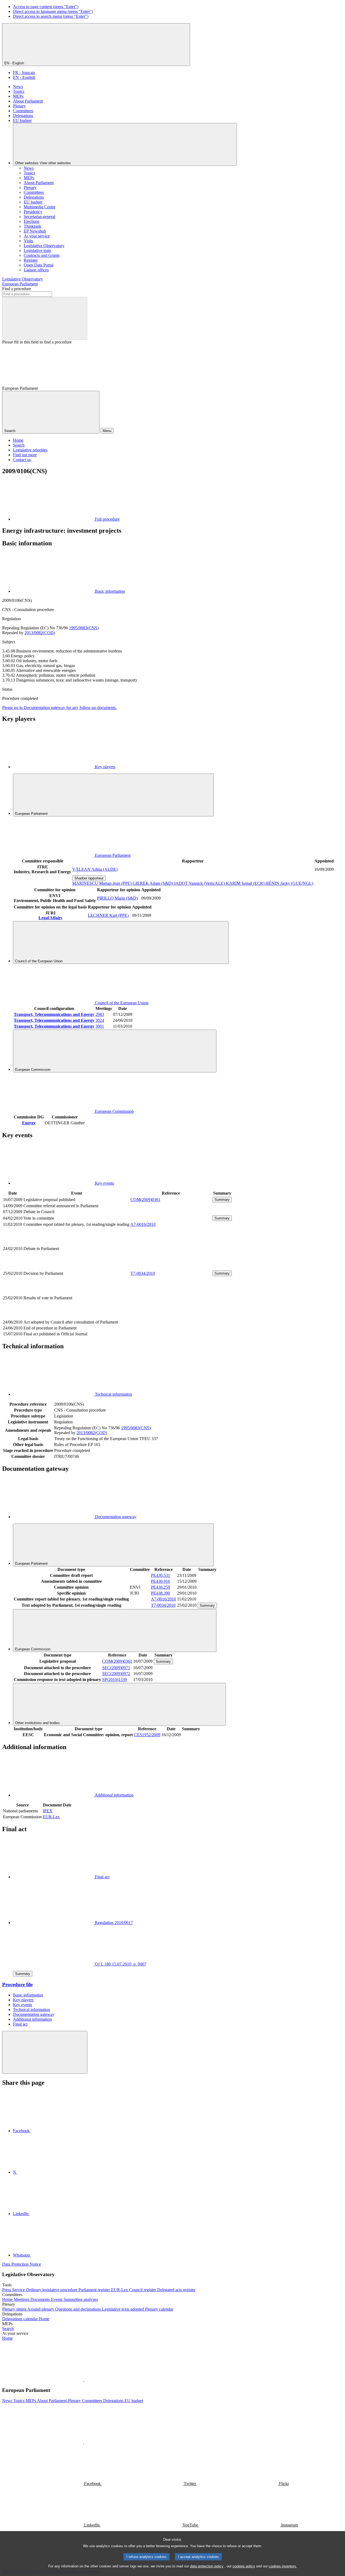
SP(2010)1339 (115, 1680)
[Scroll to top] (45, 2052)
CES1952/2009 (147, 1735)
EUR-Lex (51, 1817)
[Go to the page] (171, 1267)
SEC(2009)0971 (116, 1668)
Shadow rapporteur (89, 878)
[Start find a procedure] (45, 318)
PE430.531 (161, 1575)
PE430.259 (161, 1587)
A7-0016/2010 (143, 1224)
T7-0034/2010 (143, 1273)
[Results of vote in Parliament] (171, 1316)
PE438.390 (161, 1593)
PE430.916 (161, 1581)
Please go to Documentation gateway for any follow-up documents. (59, 708)
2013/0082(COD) (40, 633)
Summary (222, 1200)
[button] (84, 2380)
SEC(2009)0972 (116, 1674)
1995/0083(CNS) (84, 628)
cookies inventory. (283, 2566)
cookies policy (244, 2566)
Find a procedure (17, 289)
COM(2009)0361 (145, 1200)
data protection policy (207, 2566)
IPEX (48, 1811)
